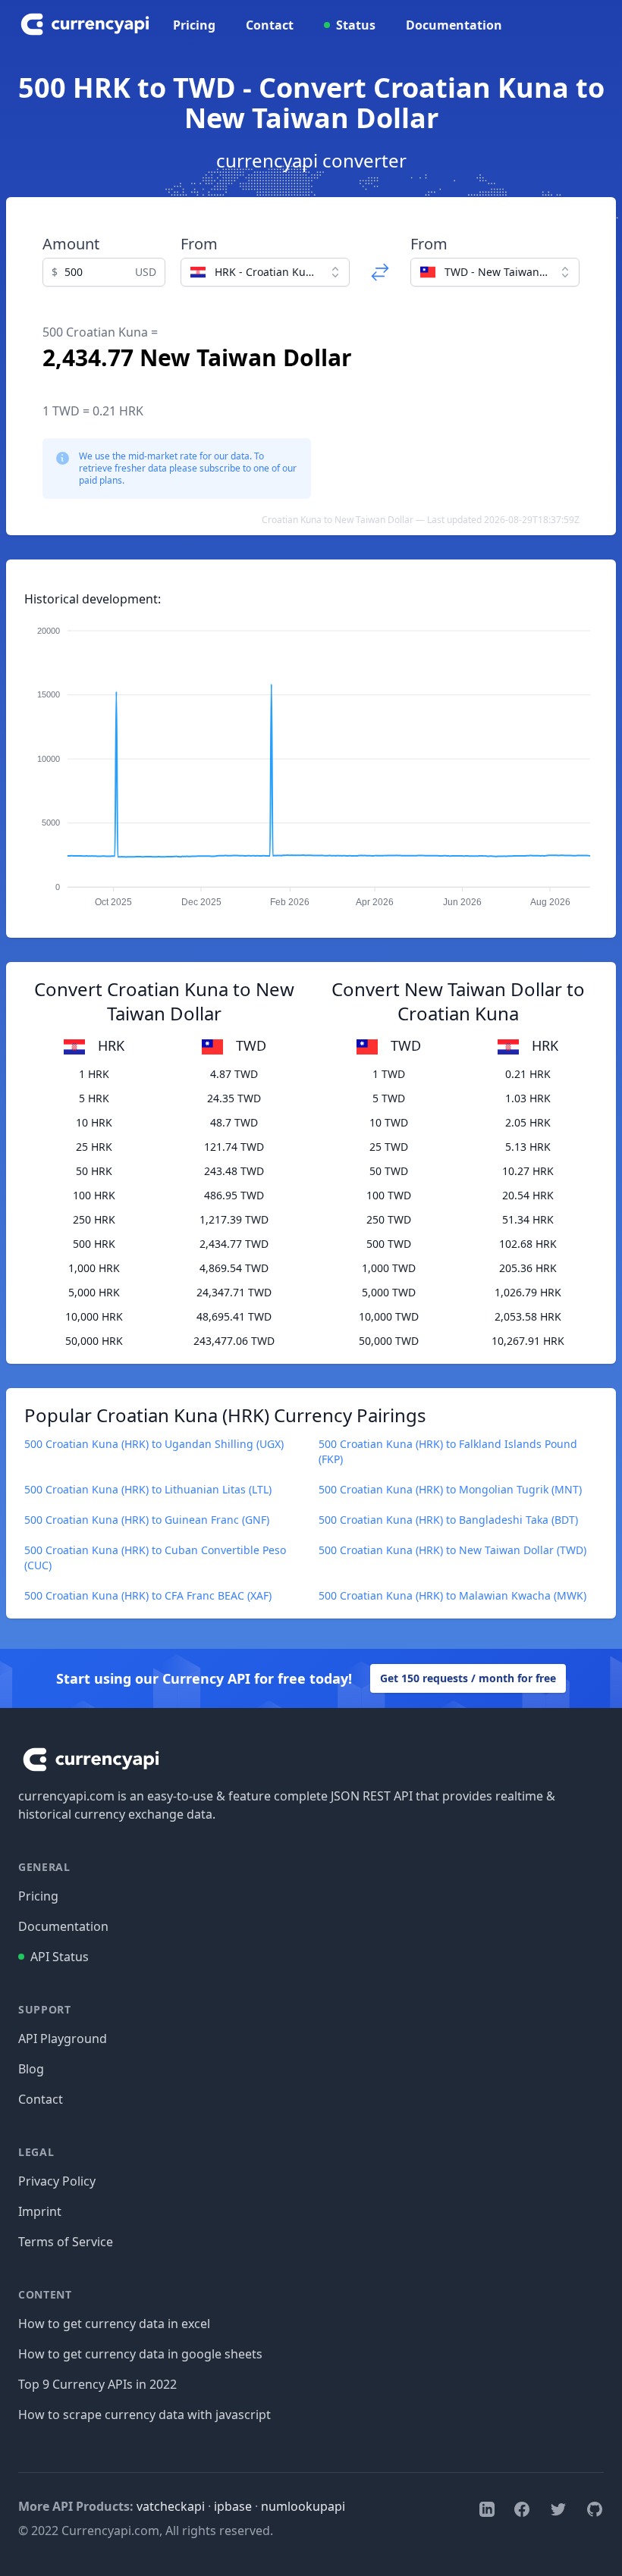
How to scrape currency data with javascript (145, 2415)
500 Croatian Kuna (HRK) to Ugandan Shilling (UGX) (154, 1444)
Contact (270, 25)
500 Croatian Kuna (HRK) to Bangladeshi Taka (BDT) (448, 1520)
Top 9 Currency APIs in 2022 (97, 2384)
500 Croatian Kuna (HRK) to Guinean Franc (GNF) (147, 1520)
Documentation (454, 25)
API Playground (63, 2039)
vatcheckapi (171, 2506)
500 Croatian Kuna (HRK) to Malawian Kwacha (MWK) (452, 1595)
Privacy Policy (57, 2181)
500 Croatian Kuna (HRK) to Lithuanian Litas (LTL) (148, 1489)
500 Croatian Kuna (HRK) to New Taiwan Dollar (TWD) (452, 1550)
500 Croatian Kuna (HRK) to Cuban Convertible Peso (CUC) (155, 1558)
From (199, 244)
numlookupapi (303, 2506)
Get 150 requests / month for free (468, 1678)
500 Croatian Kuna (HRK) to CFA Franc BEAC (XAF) (148, 1595)
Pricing (194, 25)
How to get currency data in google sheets (140, 2354)
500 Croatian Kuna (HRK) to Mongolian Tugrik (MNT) (450, 1489)
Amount (71, 244)
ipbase (233, 2506)
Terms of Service (66, 2242)
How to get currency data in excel (114, 2324)
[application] (311, 760)
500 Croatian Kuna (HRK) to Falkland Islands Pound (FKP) (448, 1451)
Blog (31, 2069)
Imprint (40, 2211)
